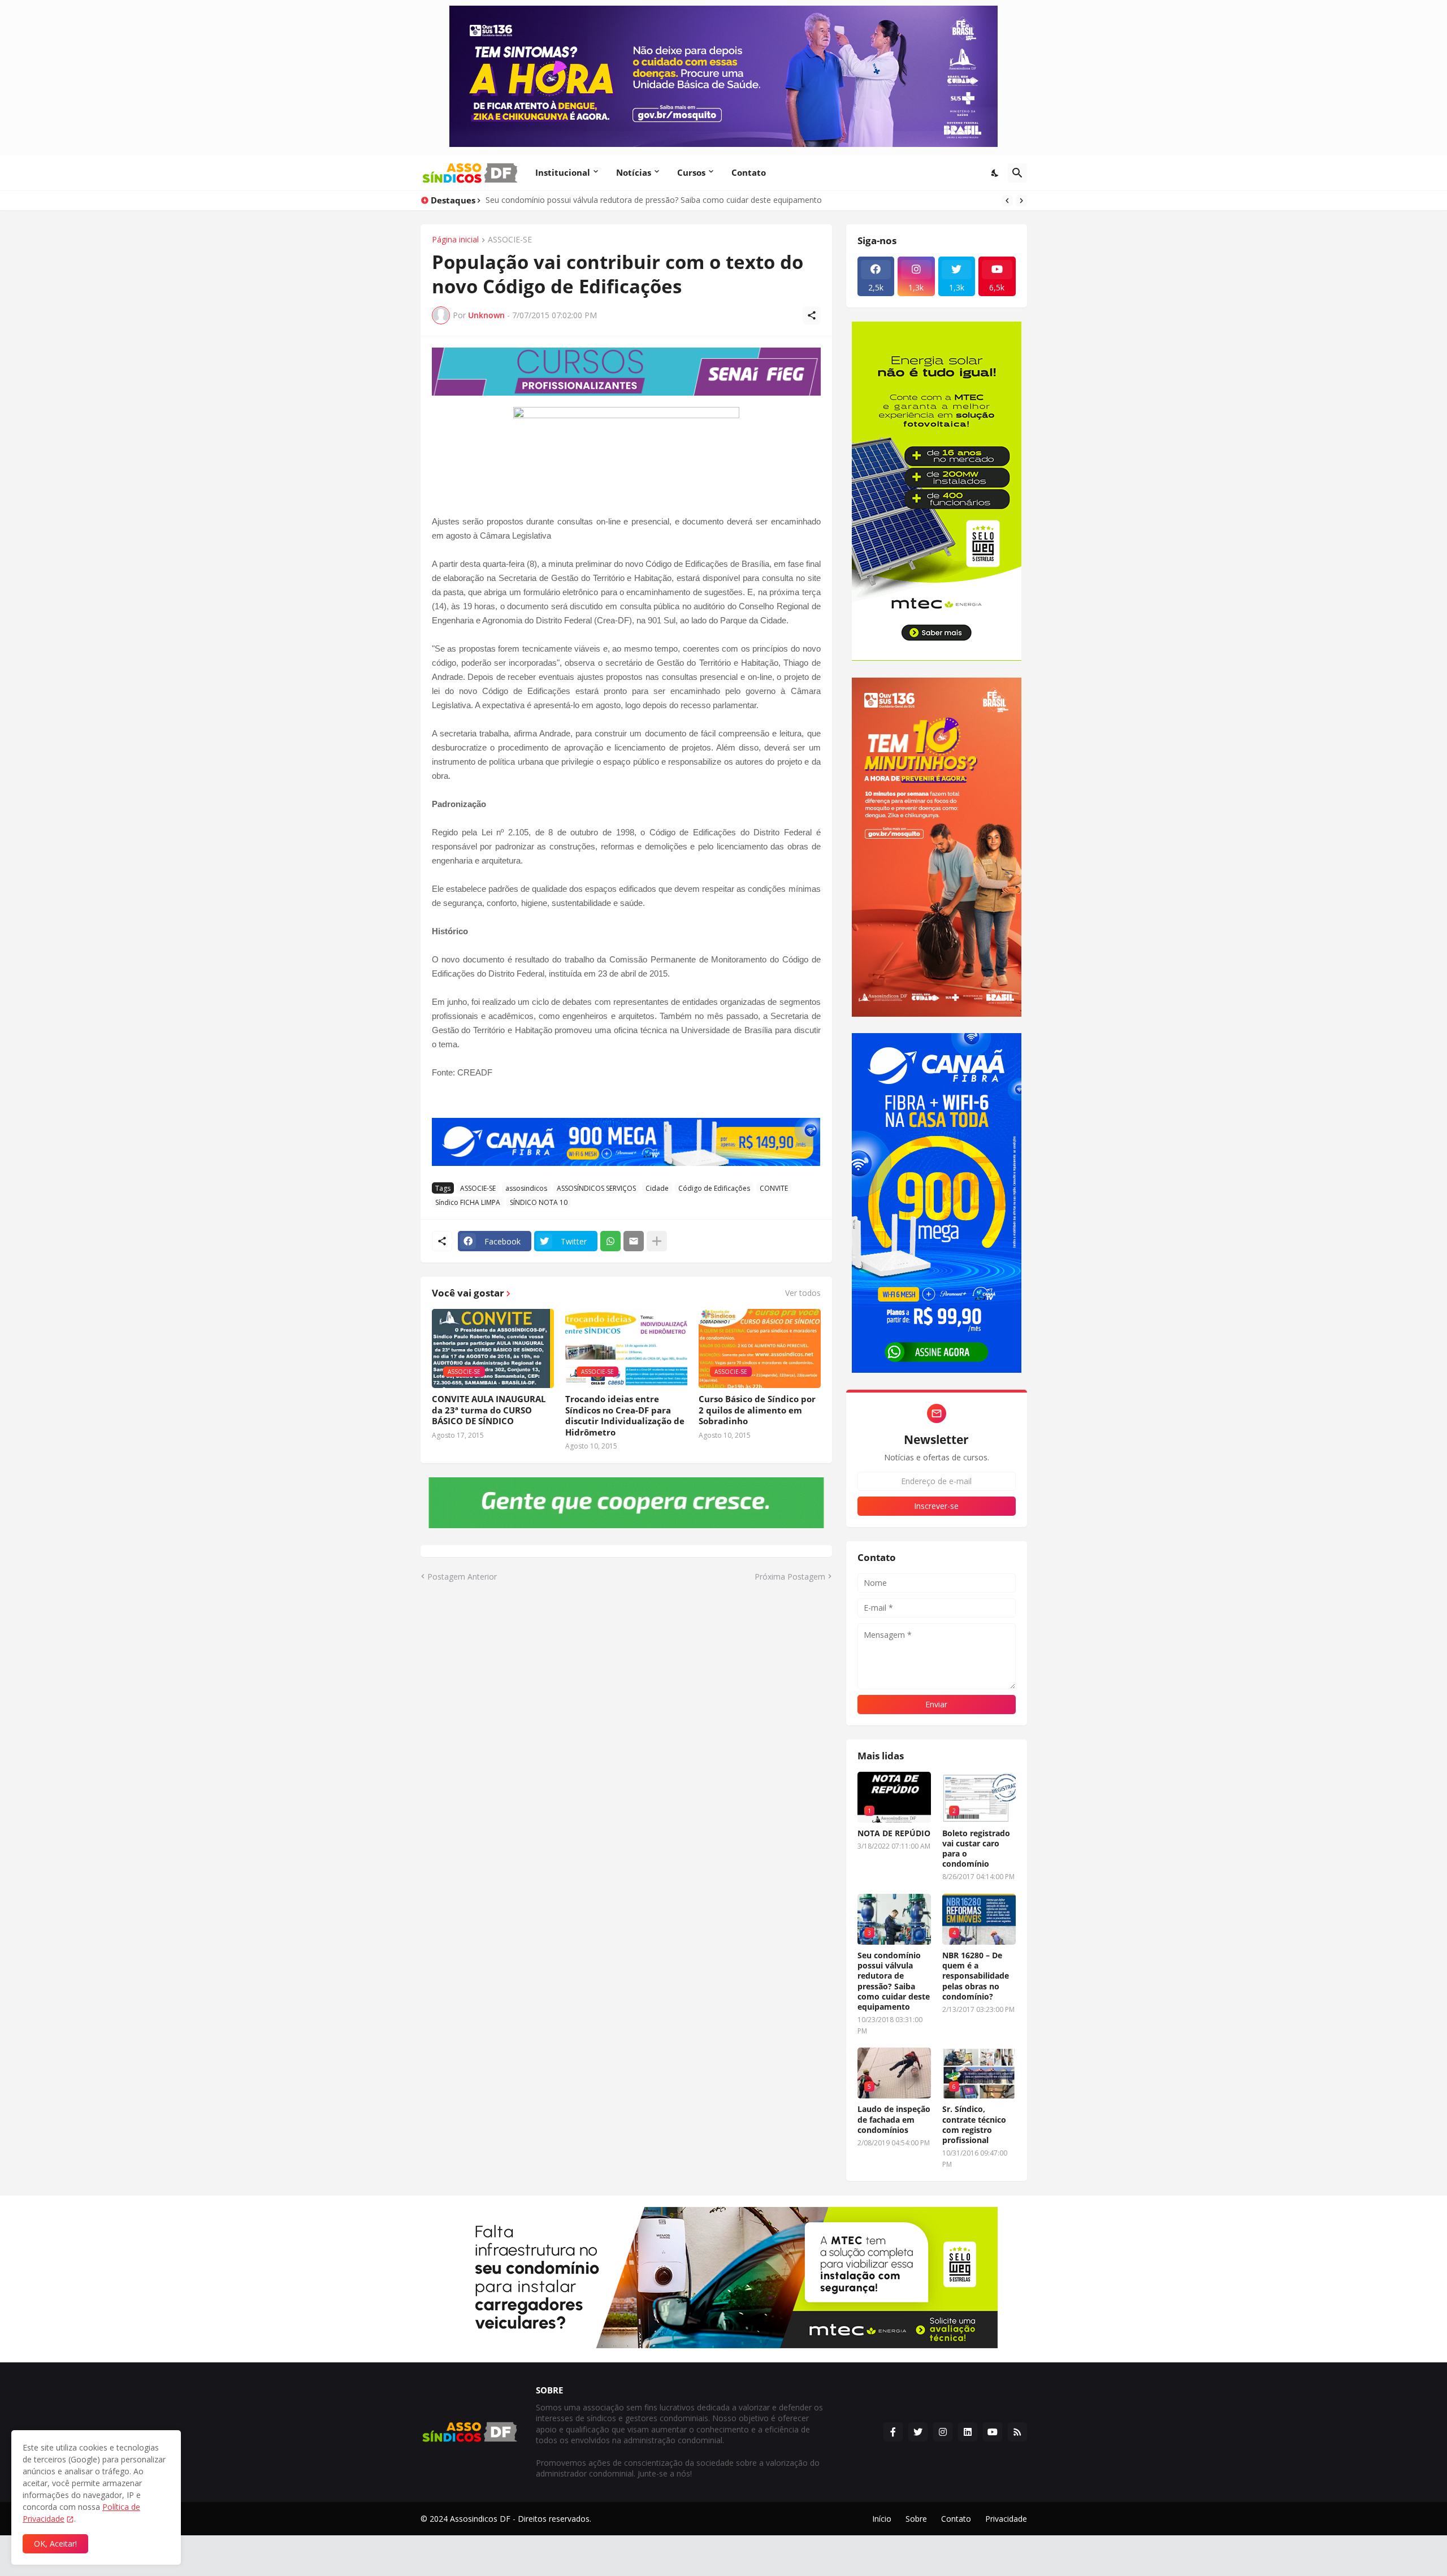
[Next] (1021, 201)
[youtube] (993, 2432)
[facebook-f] (893, 2432)
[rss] (1017, 2432)
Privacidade (1006, 2519)
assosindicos (526, 1188)
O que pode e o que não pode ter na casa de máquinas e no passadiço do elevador (638, 200)
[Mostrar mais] (657, 1241)
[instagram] (943, 2432)
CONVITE (774, 1188)
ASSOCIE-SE (510, 240)
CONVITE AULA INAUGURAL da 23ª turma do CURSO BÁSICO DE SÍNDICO (489, 1410)
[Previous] (1007, 201)
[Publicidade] (626, 372)
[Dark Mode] (995, 173)
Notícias (634, 172)
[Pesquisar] (1017, 173)
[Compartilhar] (812, 315)
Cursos (691, 172)
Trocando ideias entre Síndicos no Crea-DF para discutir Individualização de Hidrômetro (625, 1416)
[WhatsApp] (610, 1241)
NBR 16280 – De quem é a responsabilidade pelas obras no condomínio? (976, 1976)
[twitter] (918, 2432)
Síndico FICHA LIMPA (468, 1202)
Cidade (657, 1188)
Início (882, 2519)
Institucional (563, 172)
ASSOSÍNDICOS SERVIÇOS (596, 1188)
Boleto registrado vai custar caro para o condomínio (976, 1849)
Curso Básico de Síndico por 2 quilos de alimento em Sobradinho (757, 1410)
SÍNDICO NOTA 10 (539, 1202)
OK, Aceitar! (55, 2544)
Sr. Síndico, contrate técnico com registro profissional (974, 2125)
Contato (749, 172)
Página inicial (455, 240)
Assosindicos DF (480, 2519)
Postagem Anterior (462, 1577)
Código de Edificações (714, 1188)
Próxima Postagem (790, 1577)
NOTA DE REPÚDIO (894, 1833)
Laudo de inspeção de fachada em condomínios (894, 2119)
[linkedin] (968, 2432)
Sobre (916, 2519)
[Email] (634, 1241)
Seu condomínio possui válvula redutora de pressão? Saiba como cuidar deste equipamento (894, 1981)
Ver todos (803, 1293)
